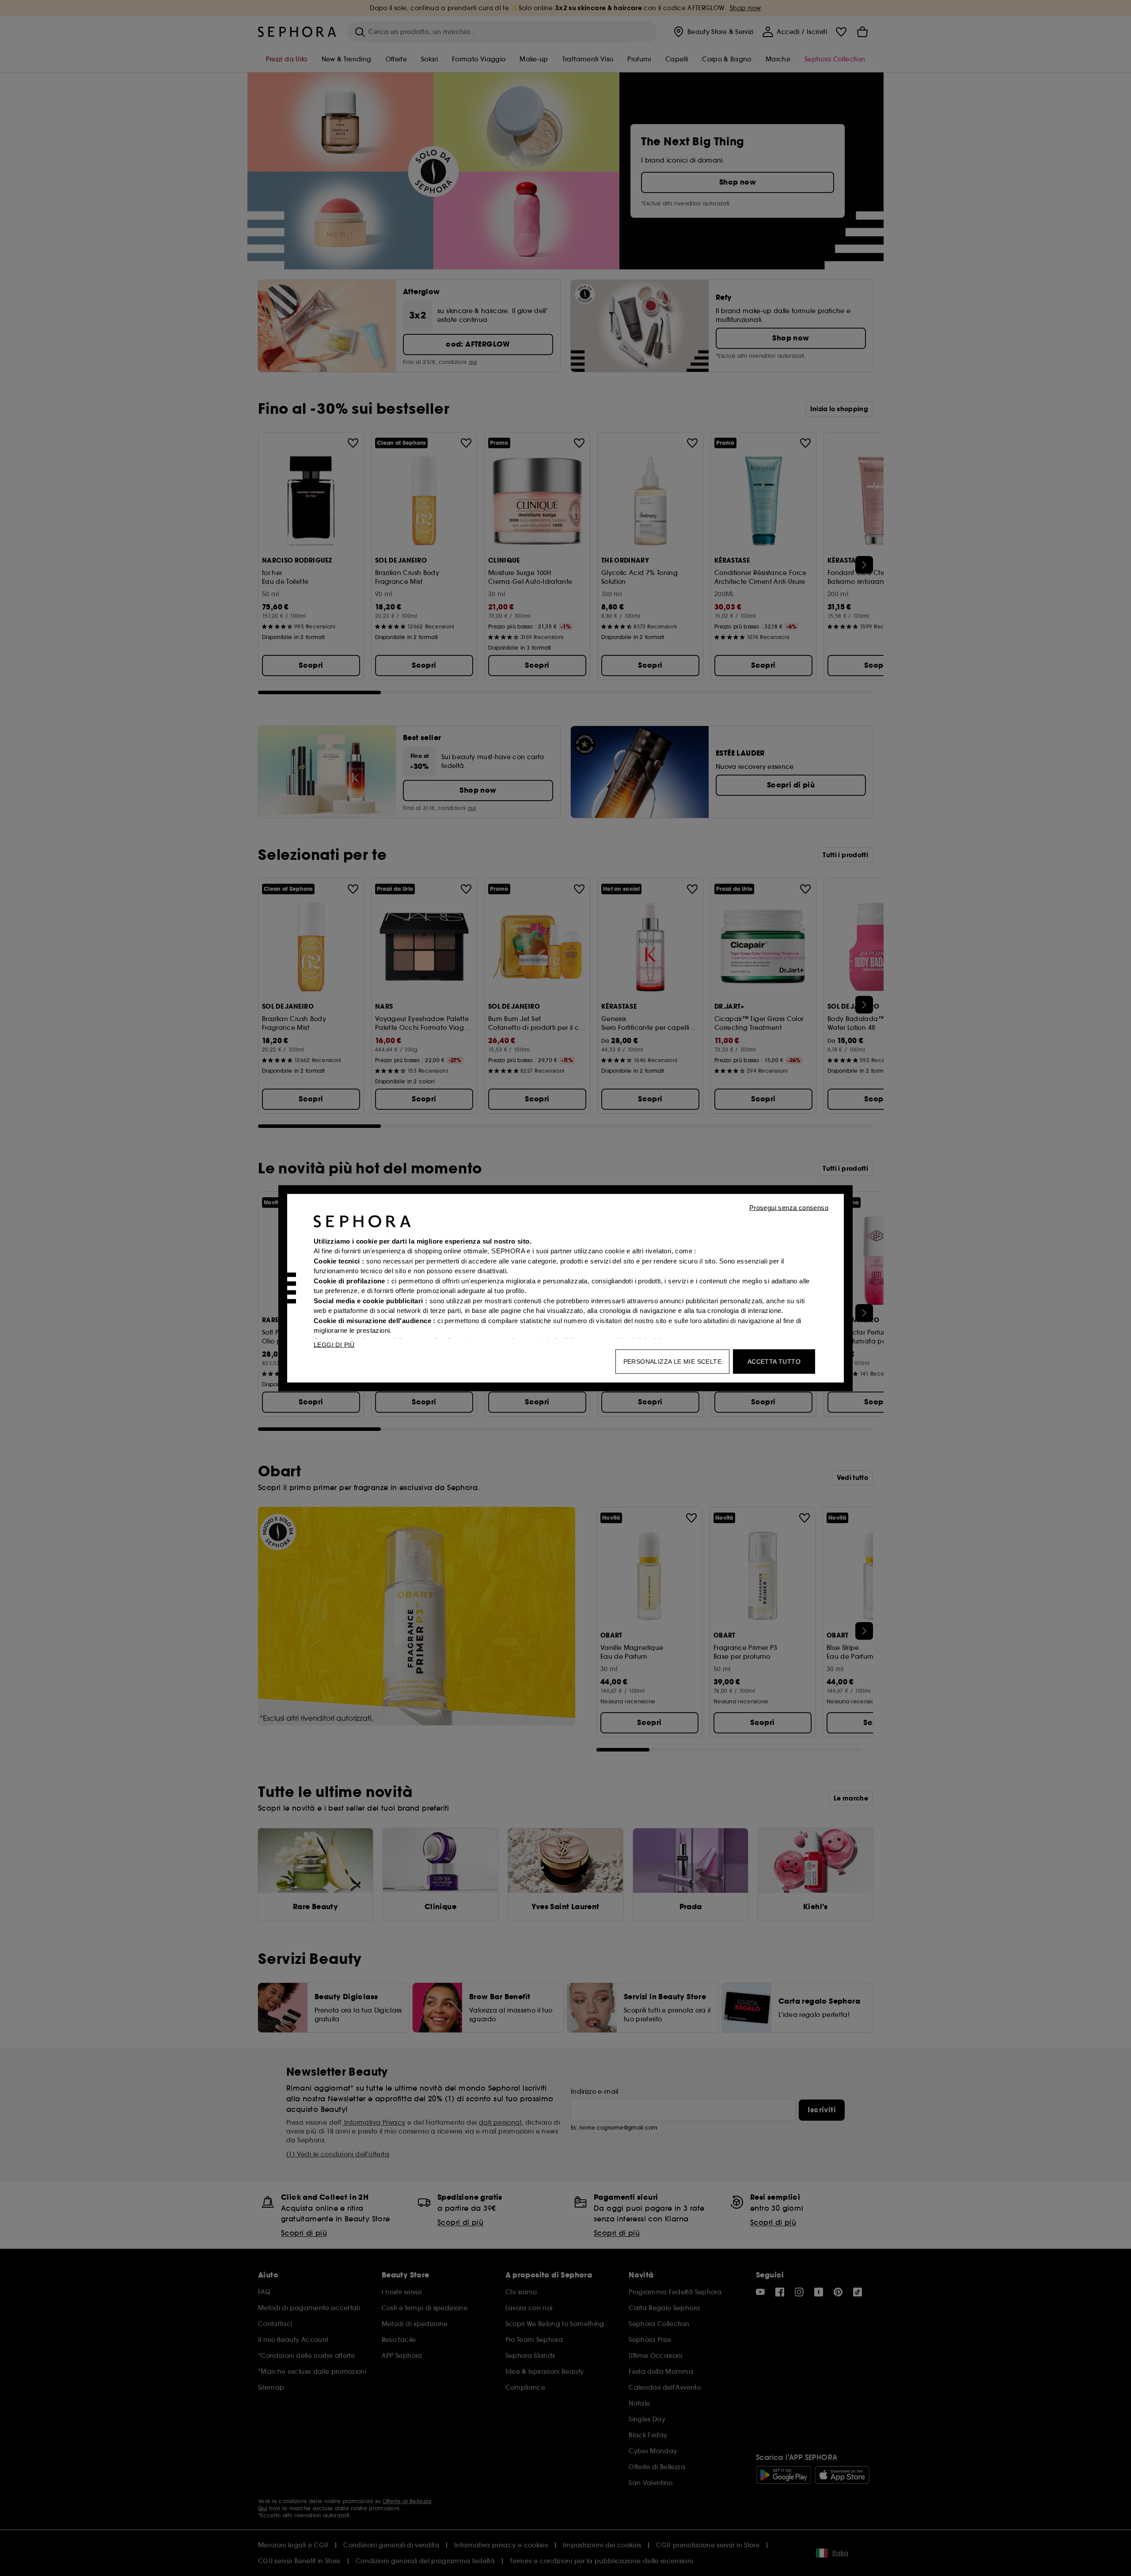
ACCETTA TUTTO (774, 1361)
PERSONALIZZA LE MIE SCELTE (672, 1361)
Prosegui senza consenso (789, 1207)
